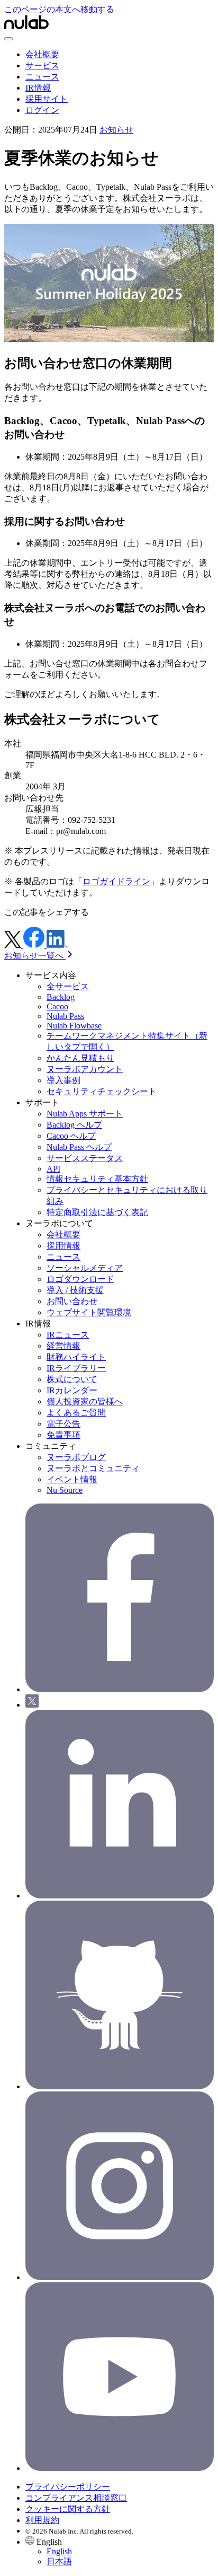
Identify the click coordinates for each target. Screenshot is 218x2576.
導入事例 (63, 1080)
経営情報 (63, 1346)
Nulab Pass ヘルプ (79, 1147)
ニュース (42, 77)
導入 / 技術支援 (75, 1290)
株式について (72, 1379)
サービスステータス (85, 1158)
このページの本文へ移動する (59, 9)
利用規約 (42, 2520)
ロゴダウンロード (80, 1279)
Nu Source (65, 1490)
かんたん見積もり (80, 1058)
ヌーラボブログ (76, 1457)
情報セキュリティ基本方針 (97, 1179)
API (53, 1169)
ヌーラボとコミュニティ (93, 1468)
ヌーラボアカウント (85, 1069)
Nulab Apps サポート (85, 1114)
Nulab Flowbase (74, 1026)
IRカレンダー (72, 1390)
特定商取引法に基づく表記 (97, 1212)
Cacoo (57, 1006)
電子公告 (63, 1424)
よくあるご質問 (76, 1413)
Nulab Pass (65, 1016)
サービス (42, 65)
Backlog (61, 997)
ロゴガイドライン (116, 881)
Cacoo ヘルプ (71, 1136)
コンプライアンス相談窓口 (76, 2498)
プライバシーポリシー (68, 2487)
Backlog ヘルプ (74, 1125)
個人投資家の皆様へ (85, 1401)
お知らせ (116, 130)
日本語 (59, 2561)
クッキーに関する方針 (68, 2509)
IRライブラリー (76, 1368)
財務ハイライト (76, 1357)
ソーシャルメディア (85, 1268)
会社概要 (42, 54)
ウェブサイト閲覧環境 (89, 1312)
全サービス (68, 986)
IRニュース (68, 1335)
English (59, 2551)
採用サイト (47, 99)
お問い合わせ (72, 1301)
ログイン (42, 110)
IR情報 (38, 88)
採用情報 (63, 1246)
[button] (120, 2552)
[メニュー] (8, 39)
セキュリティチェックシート (102, 1091)
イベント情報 (72, 1479)
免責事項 (63, 1435)
